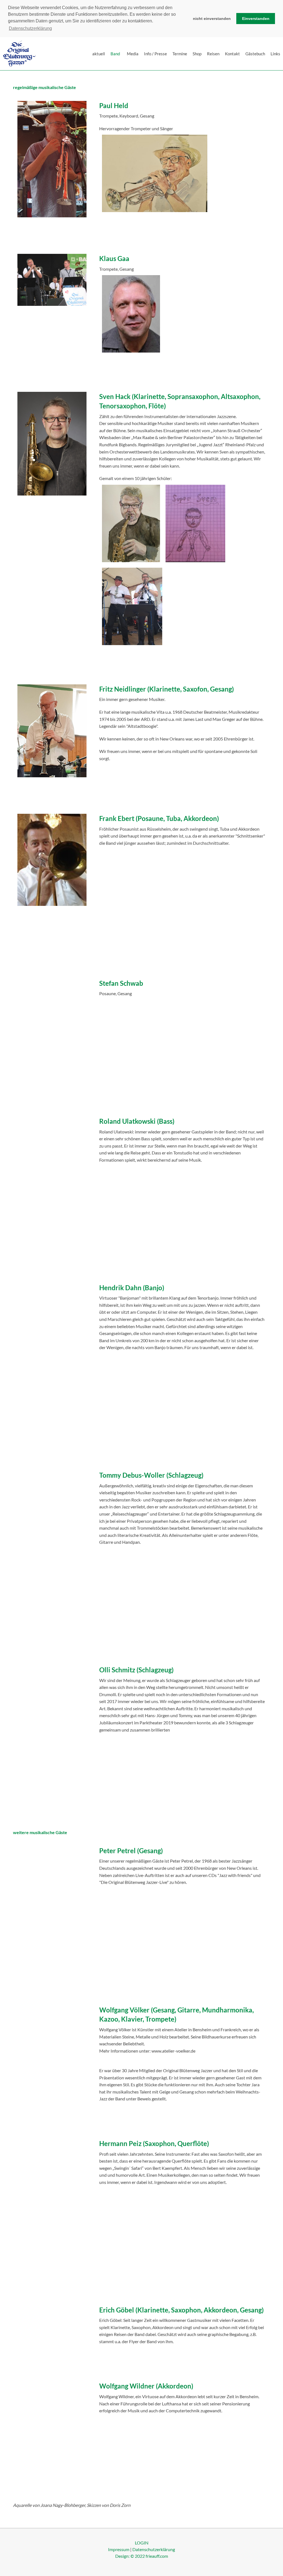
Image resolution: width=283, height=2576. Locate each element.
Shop (197, 54)
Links (275, 54)
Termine (180, 54)
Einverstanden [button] (256, 19)
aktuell (99, 54)
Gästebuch (255, 54)
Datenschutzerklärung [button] (30, 28)
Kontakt (232, 54)
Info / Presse (155, 54)
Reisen (213, 54)
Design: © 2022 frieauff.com (142, 2556)
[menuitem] (99, 54)
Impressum (119, 2549)
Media (133, 54)
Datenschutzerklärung (154, 2549)
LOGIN (142, 2543)
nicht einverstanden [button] (212, 19)
